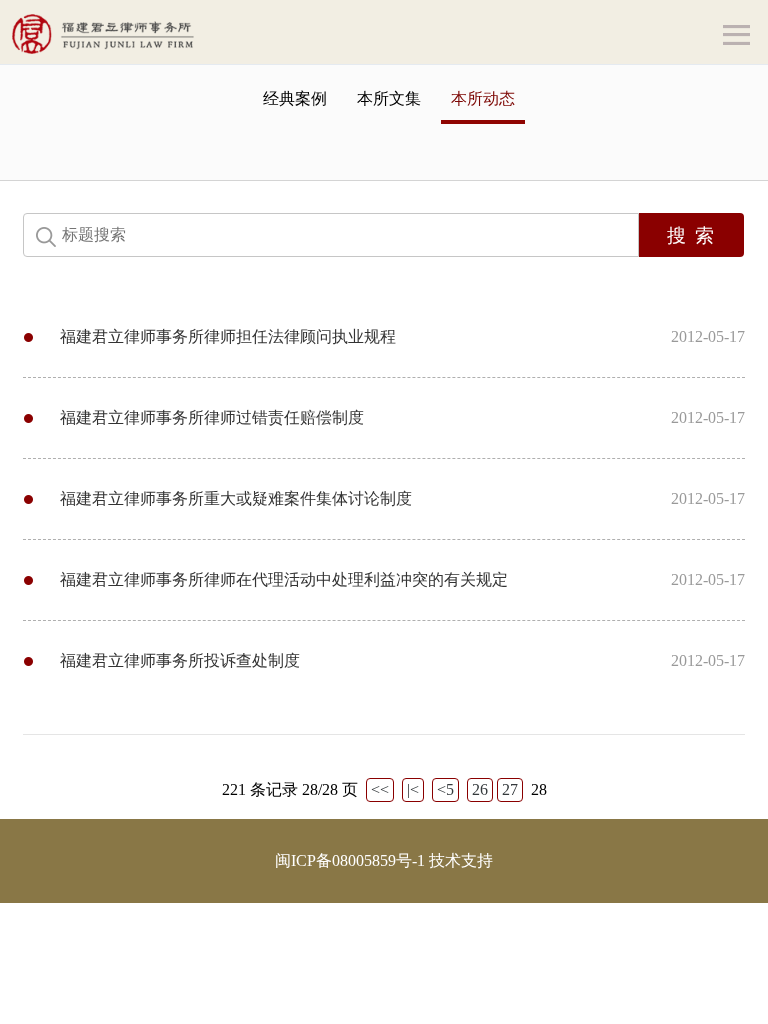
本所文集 (389, 98)
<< (380, 789)
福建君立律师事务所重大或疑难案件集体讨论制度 (236, 498)
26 (480, 789)
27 (510, 789)
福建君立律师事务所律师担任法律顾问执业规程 (228, 336)
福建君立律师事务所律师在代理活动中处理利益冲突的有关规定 (284, 579)
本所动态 (483, 98)
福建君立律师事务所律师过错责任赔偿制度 (212, 417)
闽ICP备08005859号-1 (350, 860)
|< (413, 789)
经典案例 (295, 98)
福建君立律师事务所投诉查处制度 (180, 660)
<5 (445, 789)
